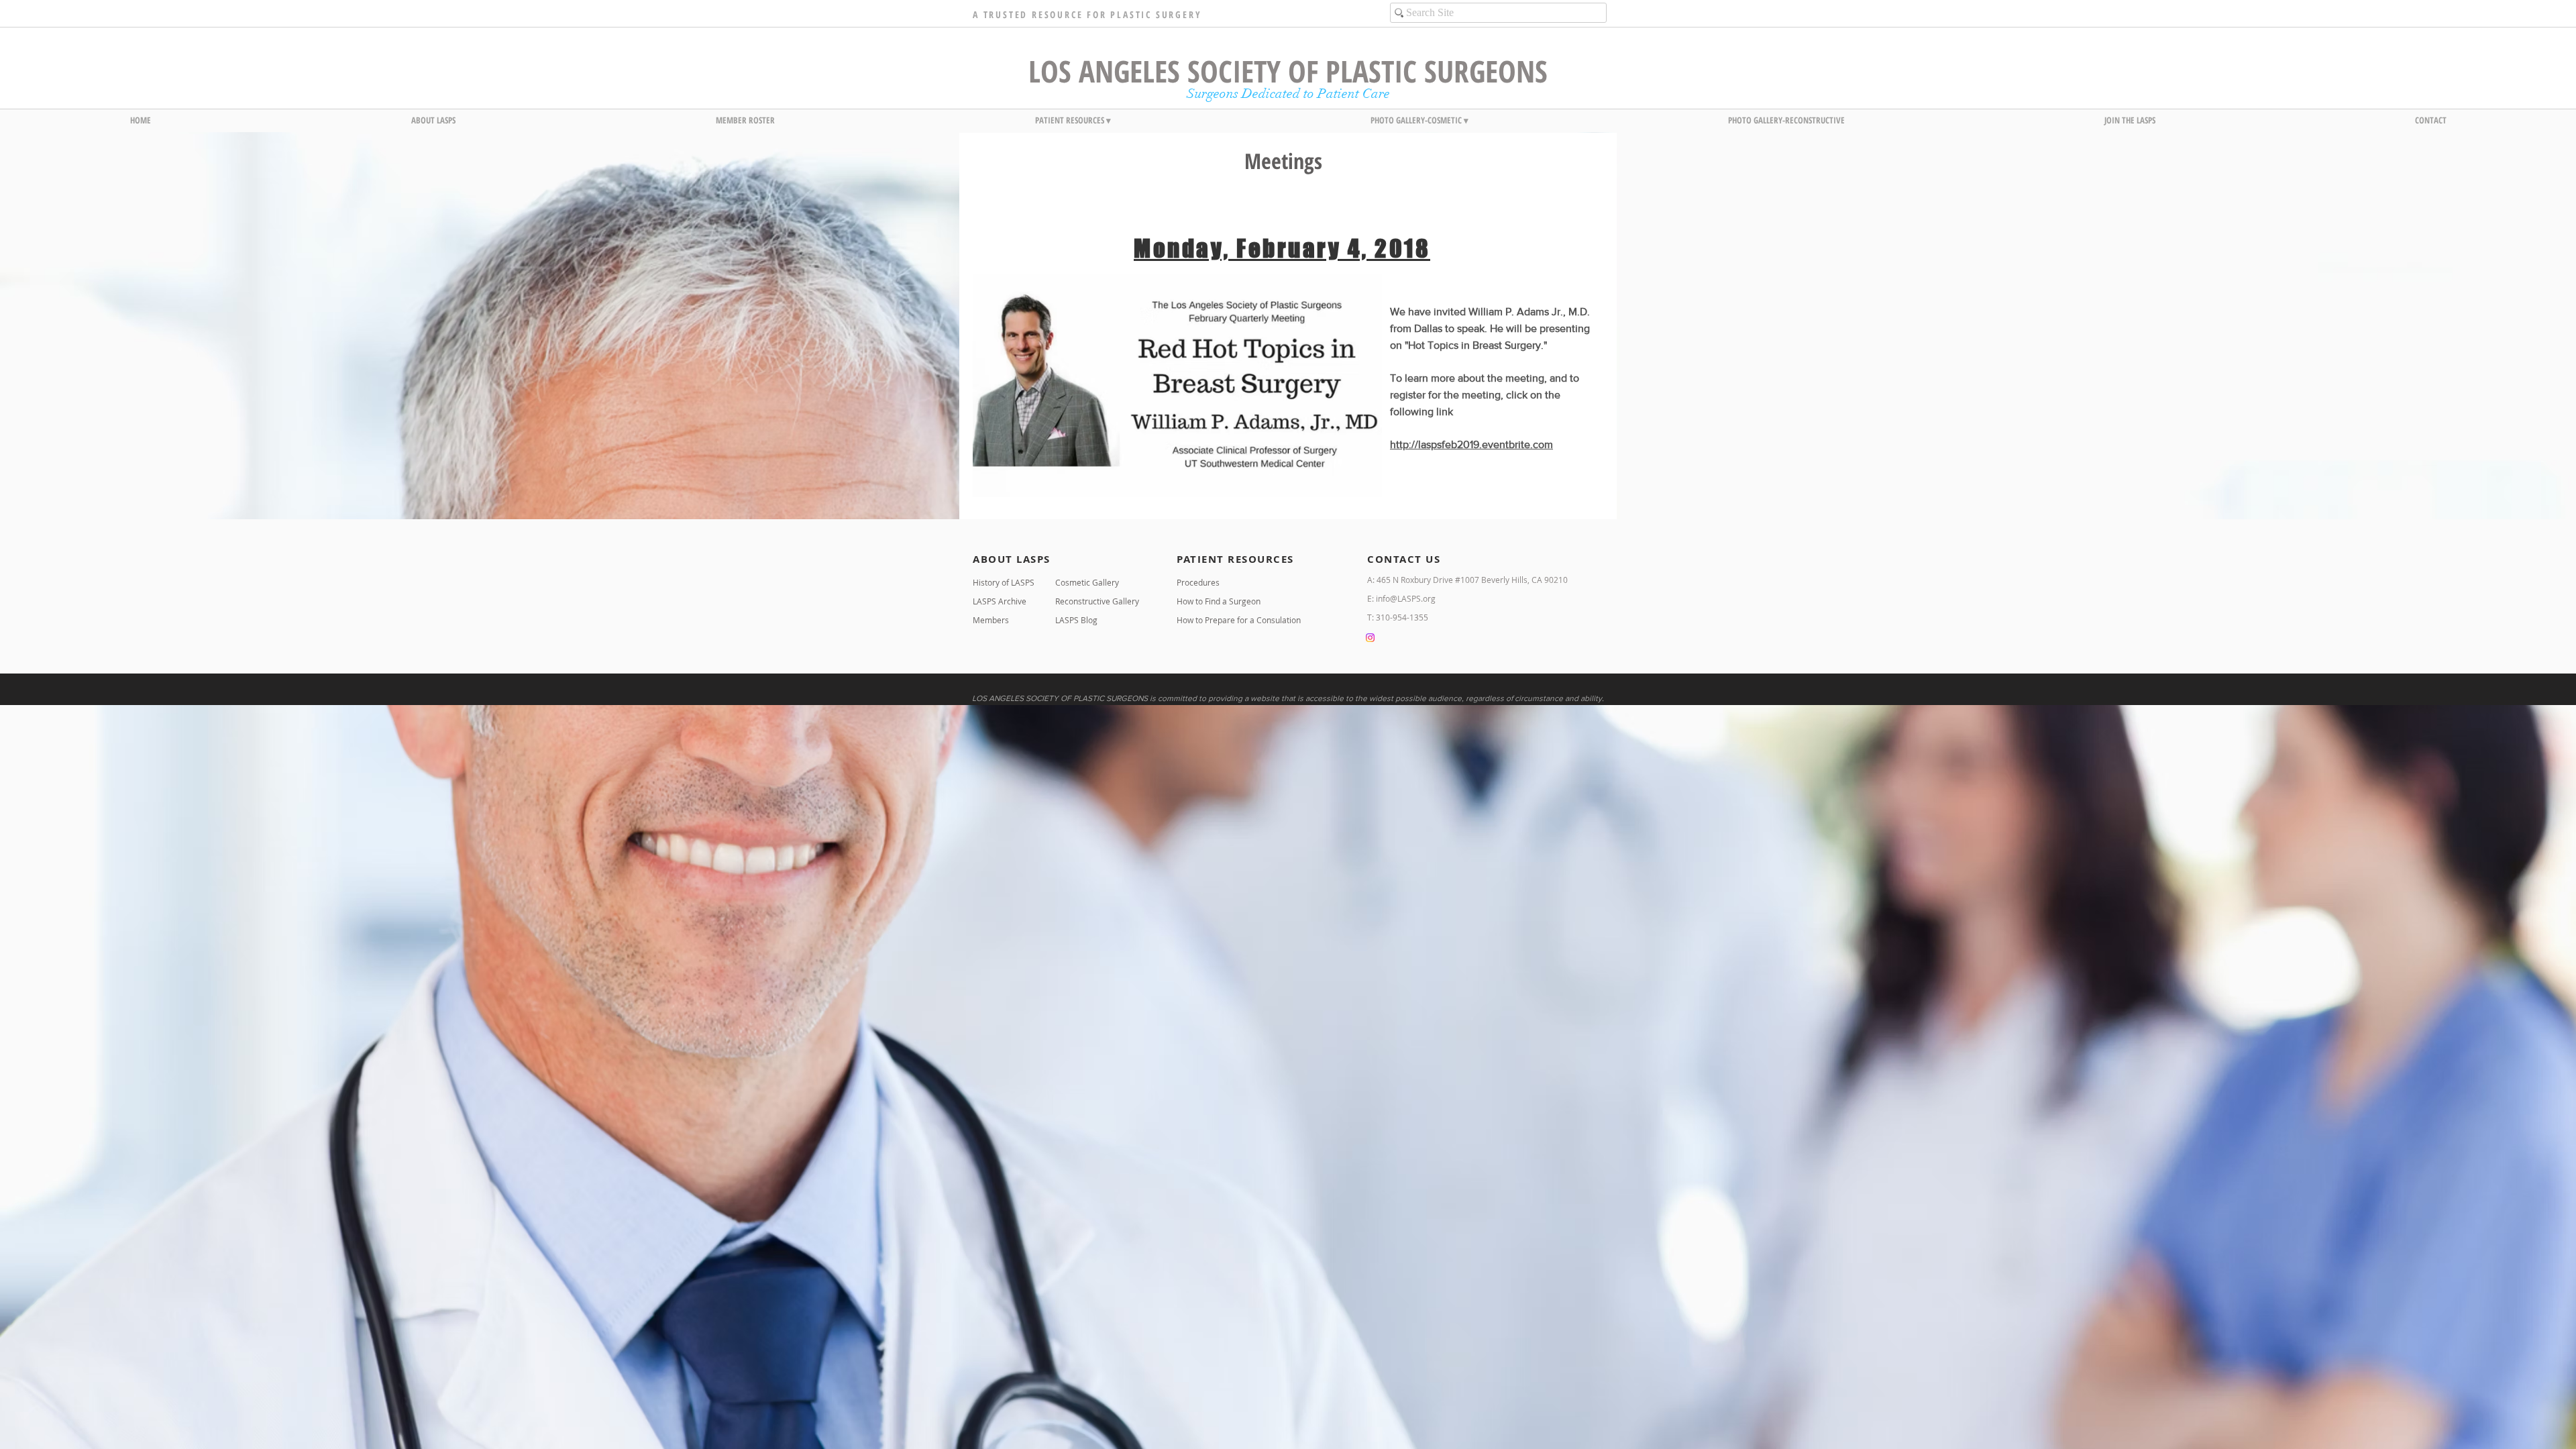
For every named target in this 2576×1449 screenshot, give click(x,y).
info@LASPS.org (1406, 598)
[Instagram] (1370, 638)
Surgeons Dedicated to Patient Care (1288, 94)
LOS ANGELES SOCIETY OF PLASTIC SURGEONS (1288, 71)
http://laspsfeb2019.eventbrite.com (1471, 444)
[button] (433, 120)
